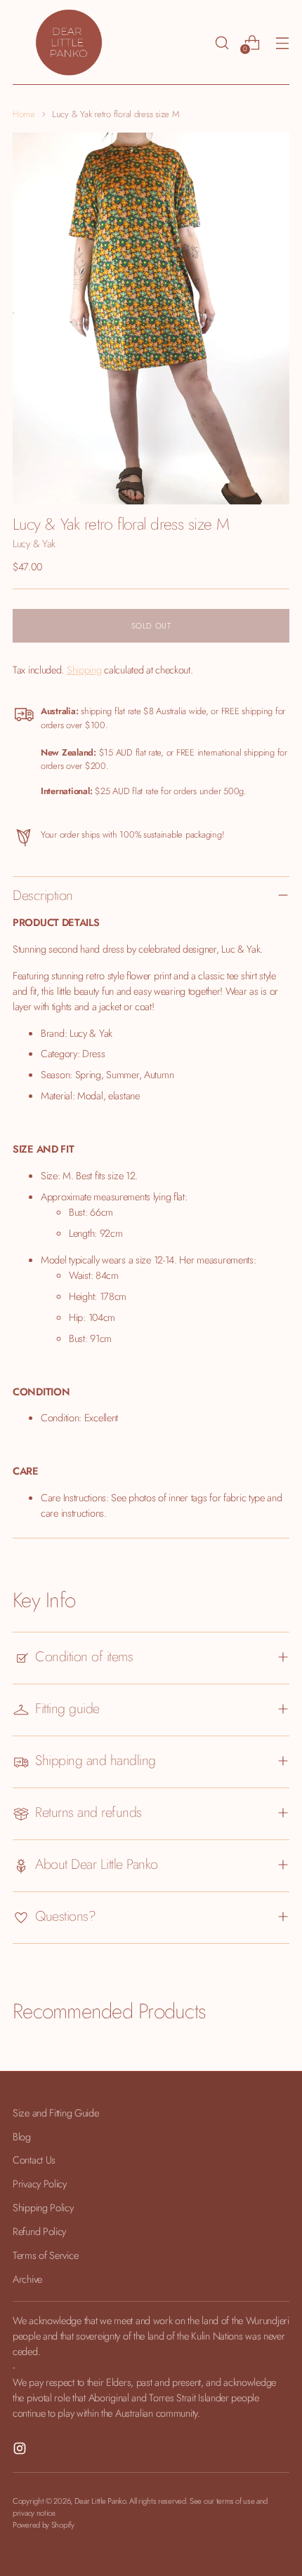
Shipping (84, 670)
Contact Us (34, 2160)
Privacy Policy (40, 2183)
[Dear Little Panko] (69, 42)
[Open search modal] (222, 42)
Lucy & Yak (34, 543)
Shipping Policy (43, 2207)
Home (24, 114)
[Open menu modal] (282, 42)
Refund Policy (39, 2231)
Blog (22, 2136)
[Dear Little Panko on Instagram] (21, 2450)
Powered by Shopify (44, 2525)
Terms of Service (45, 2255)
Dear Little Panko (100, 2501)
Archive (27, 2279)
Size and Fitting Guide (56, 2113)
